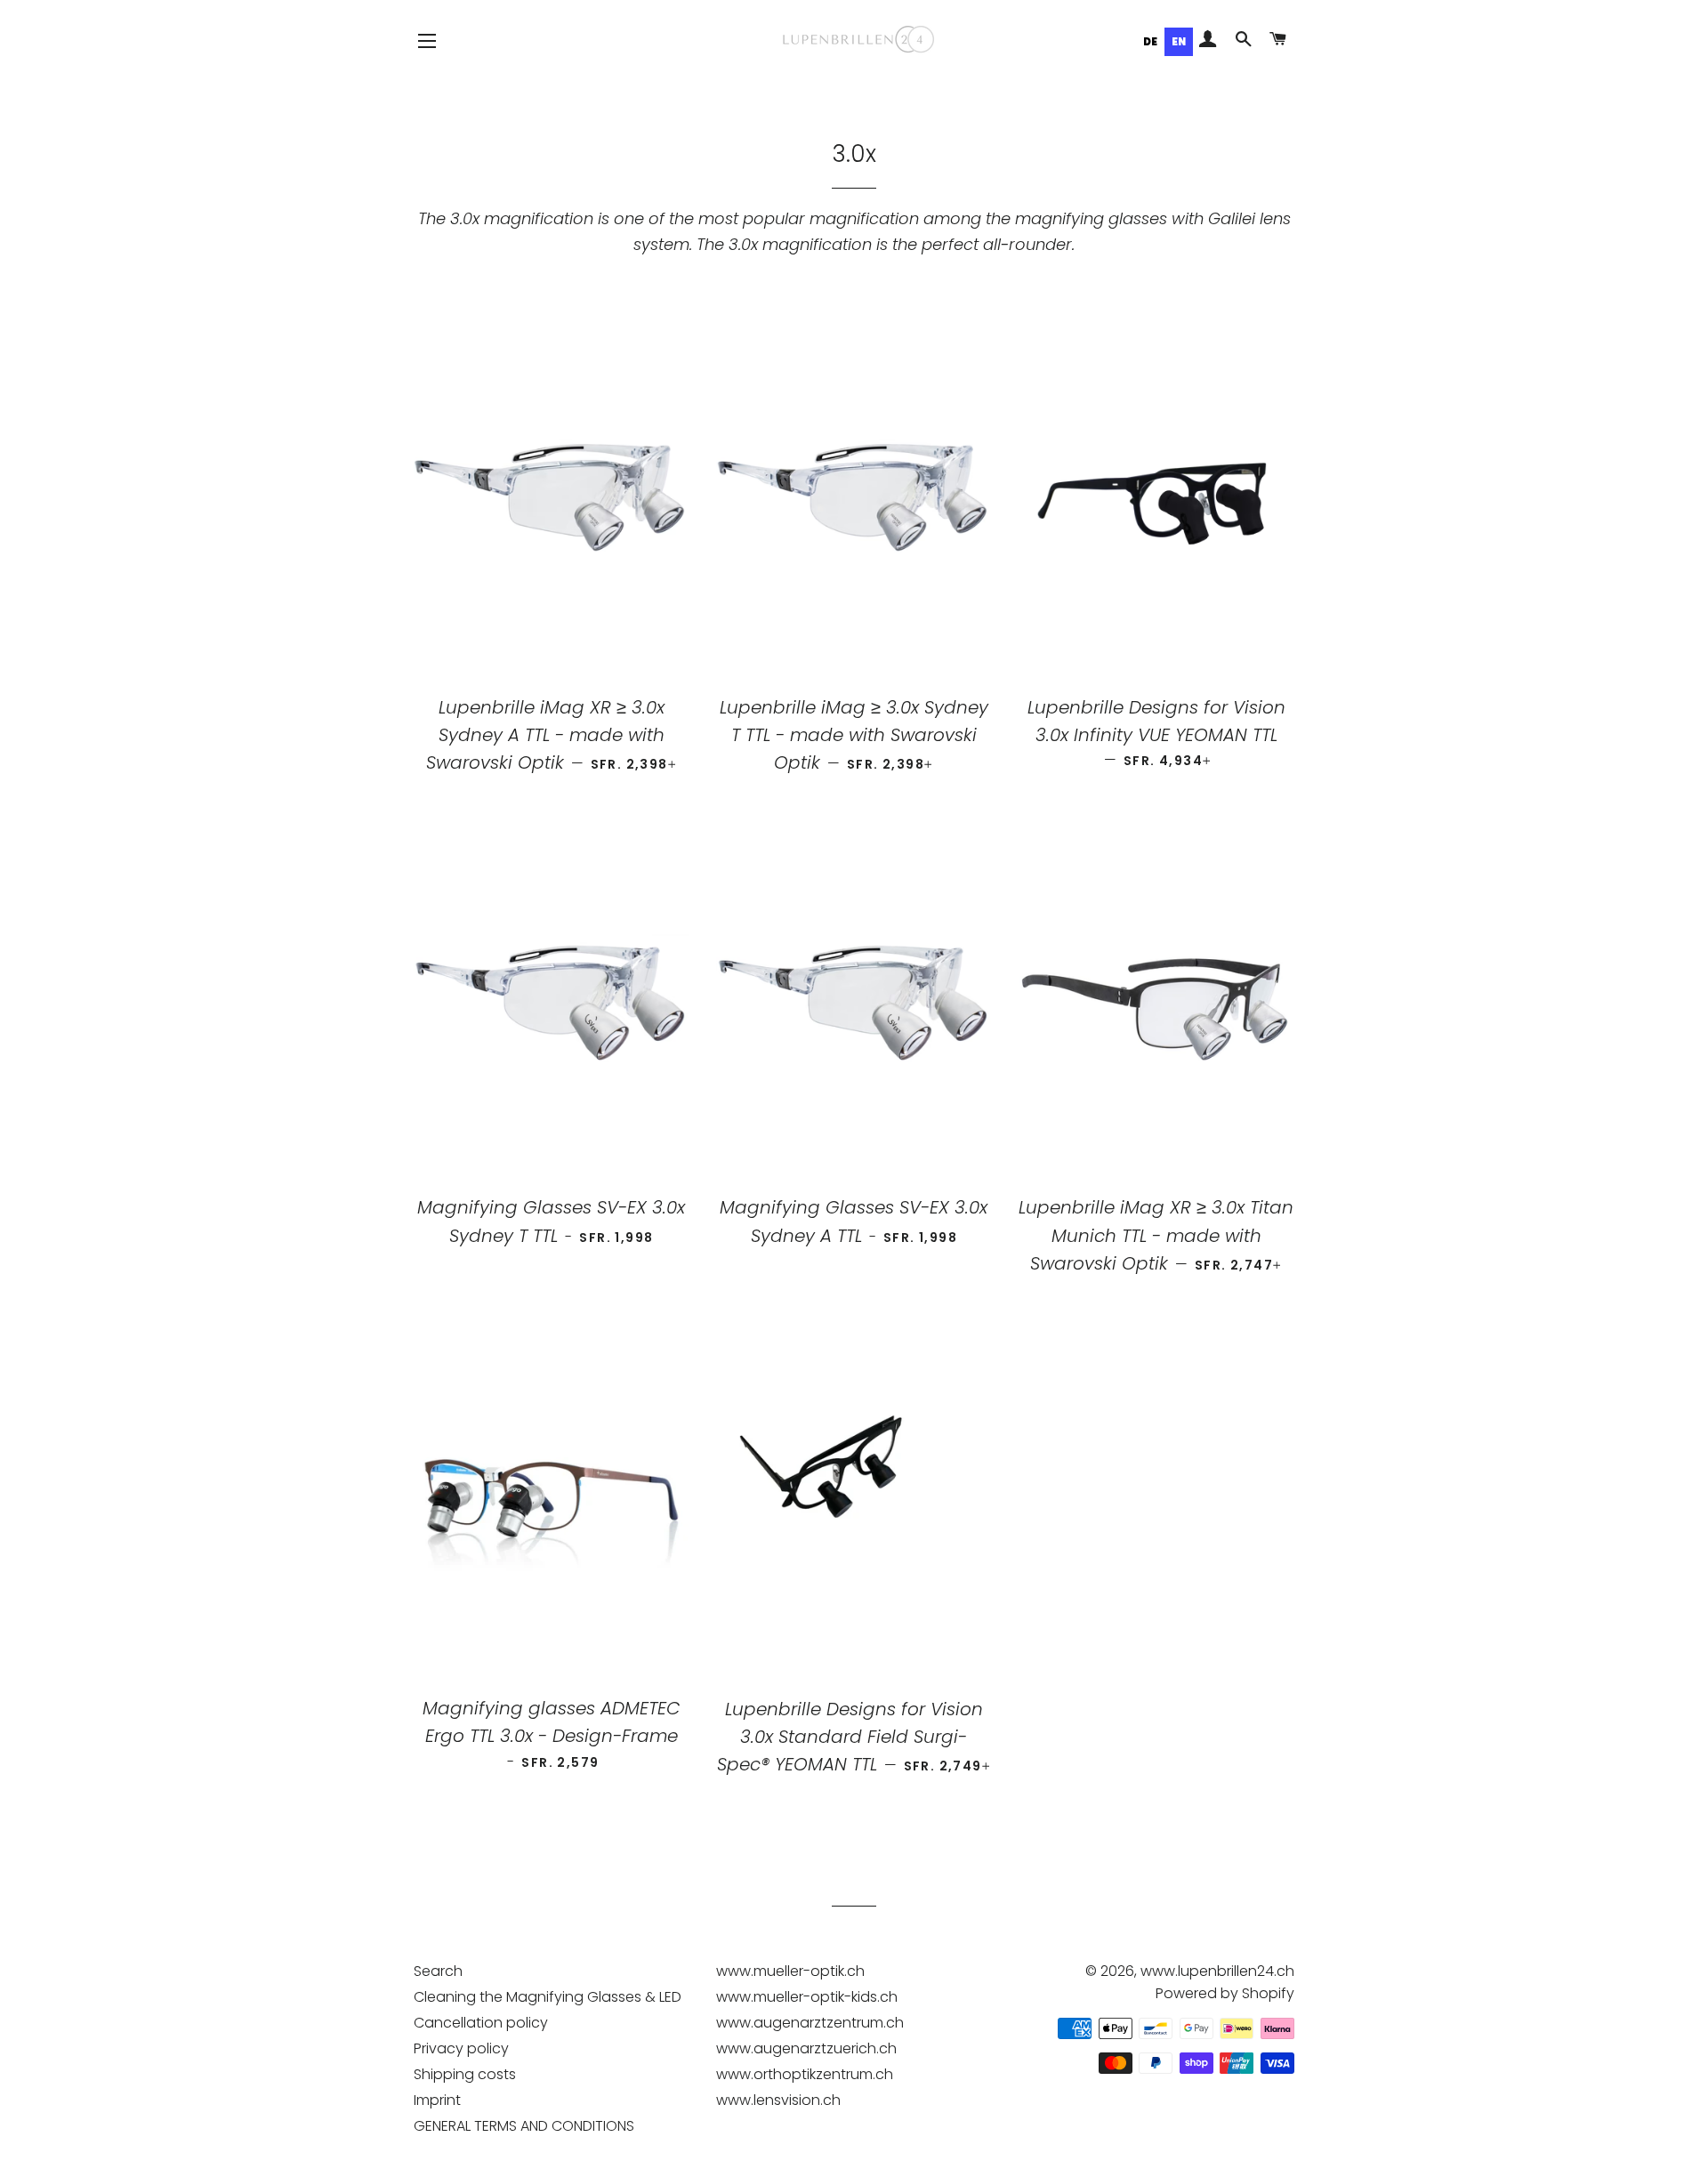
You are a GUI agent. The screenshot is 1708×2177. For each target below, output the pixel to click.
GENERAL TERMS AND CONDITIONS (524, 2126)
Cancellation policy (481, 2023)
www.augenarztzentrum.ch (810, 2023)
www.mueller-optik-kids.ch (807, 1997)
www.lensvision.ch (778, 2100)
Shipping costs (465, 2074)
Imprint (437, 2100)
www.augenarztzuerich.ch (806, 2048)
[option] (1150, 42)
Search (438, 1971)
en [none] (1179, 42)
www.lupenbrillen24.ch (1217, 1971)
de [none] (1150, 42)
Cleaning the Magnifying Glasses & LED (548, 1997)
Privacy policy (461, 2048)
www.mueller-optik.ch (790, 1971)
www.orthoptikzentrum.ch (805, 2074)
